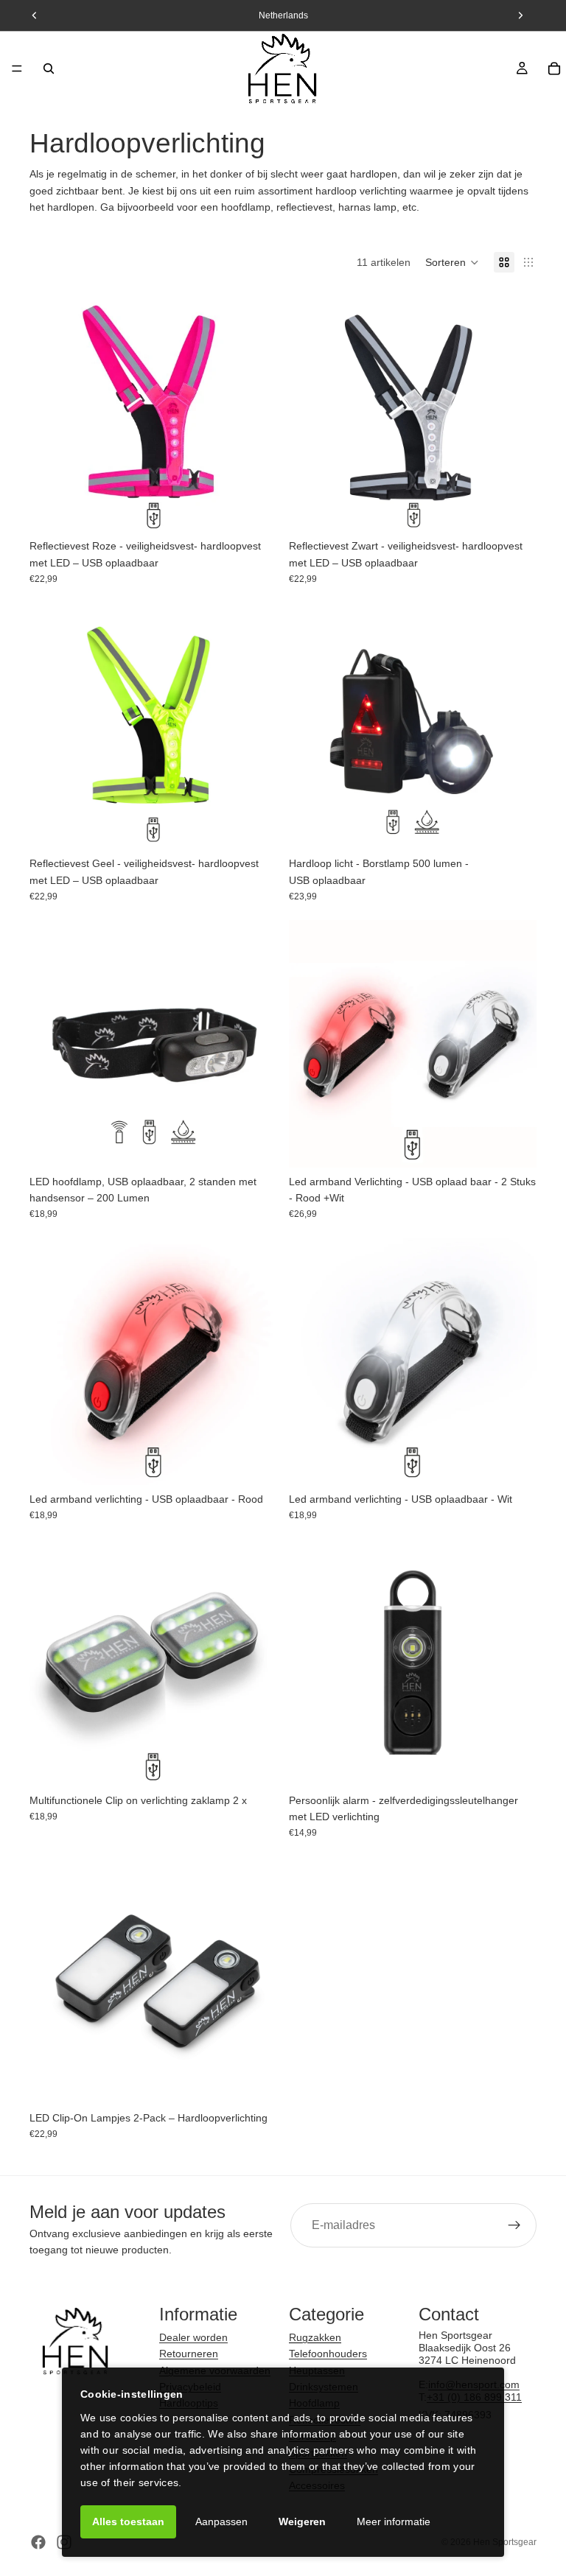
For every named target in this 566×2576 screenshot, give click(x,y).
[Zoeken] (49, 69)
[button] (452, 262)
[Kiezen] (254, 1462)
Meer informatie (394, 2521)
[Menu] (17, 69)
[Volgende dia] (255, 408)
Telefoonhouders (328, 2354)
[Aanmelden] (514, 2225)
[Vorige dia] (52, 408)
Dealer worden (193, 2337)
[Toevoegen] (254, 509)
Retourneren (189, 2354)
